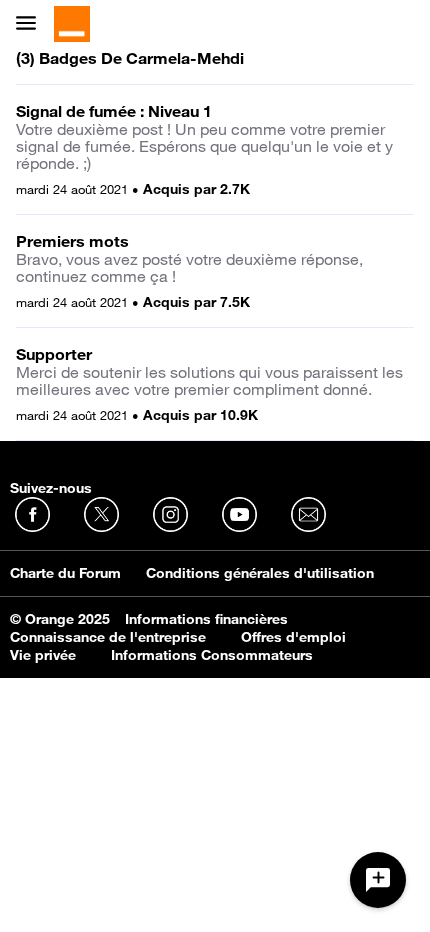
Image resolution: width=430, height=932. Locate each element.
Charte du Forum (65, 573)
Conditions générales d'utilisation (260, 573)
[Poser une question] (378, 880)
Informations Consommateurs (212, 655)
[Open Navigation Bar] (32, 24)
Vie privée (43, 655)
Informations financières (206, 619)
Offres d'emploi (293, 637)
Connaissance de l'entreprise (108, 637)
